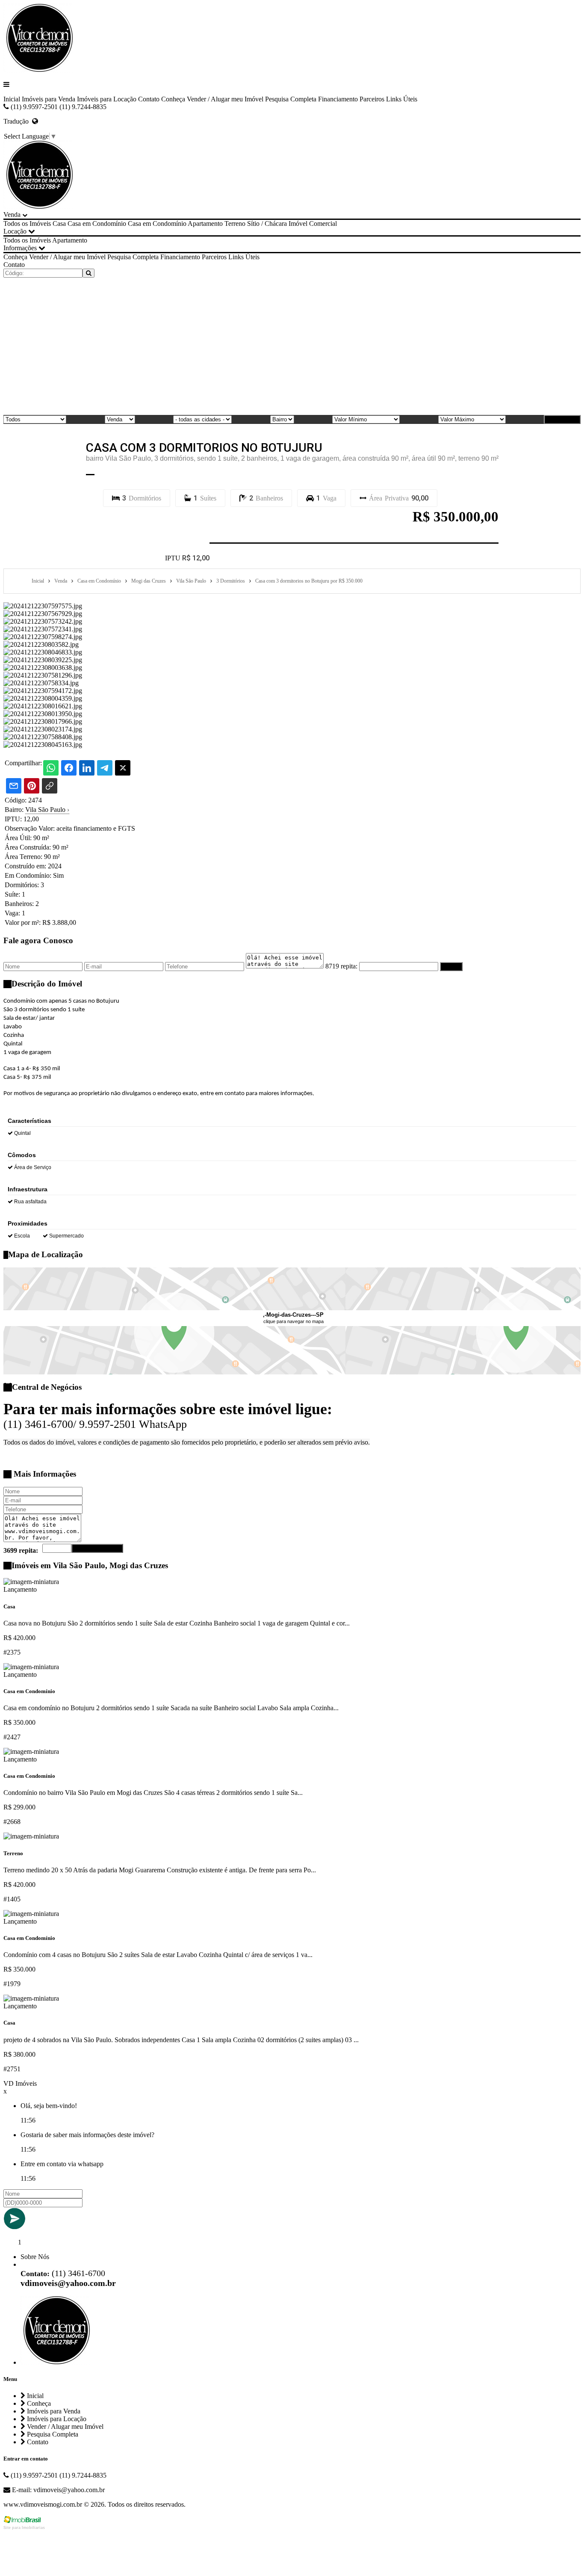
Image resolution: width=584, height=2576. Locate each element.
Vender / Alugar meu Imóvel (225, 99)
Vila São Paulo (47, 810)
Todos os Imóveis (27, 224)
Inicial (12, 99)
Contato (149, 99)
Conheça (173, 99)
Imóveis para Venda (49, 99)
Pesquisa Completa (291, 99)
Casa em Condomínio (97, 224)
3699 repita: (21, 1550)
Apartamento (205, 224)
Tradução (18, 121)
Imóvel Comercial (313, 224)
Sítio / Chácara (267, 224)
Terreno (235, 224)
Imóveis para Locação (107, 99)
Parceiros (372, 99)
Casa (59, 224)
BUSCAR (565, 419)
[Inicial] (38, 70)
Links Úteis (402, 99)
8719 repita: (341, 966)
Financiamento (338, 99)
